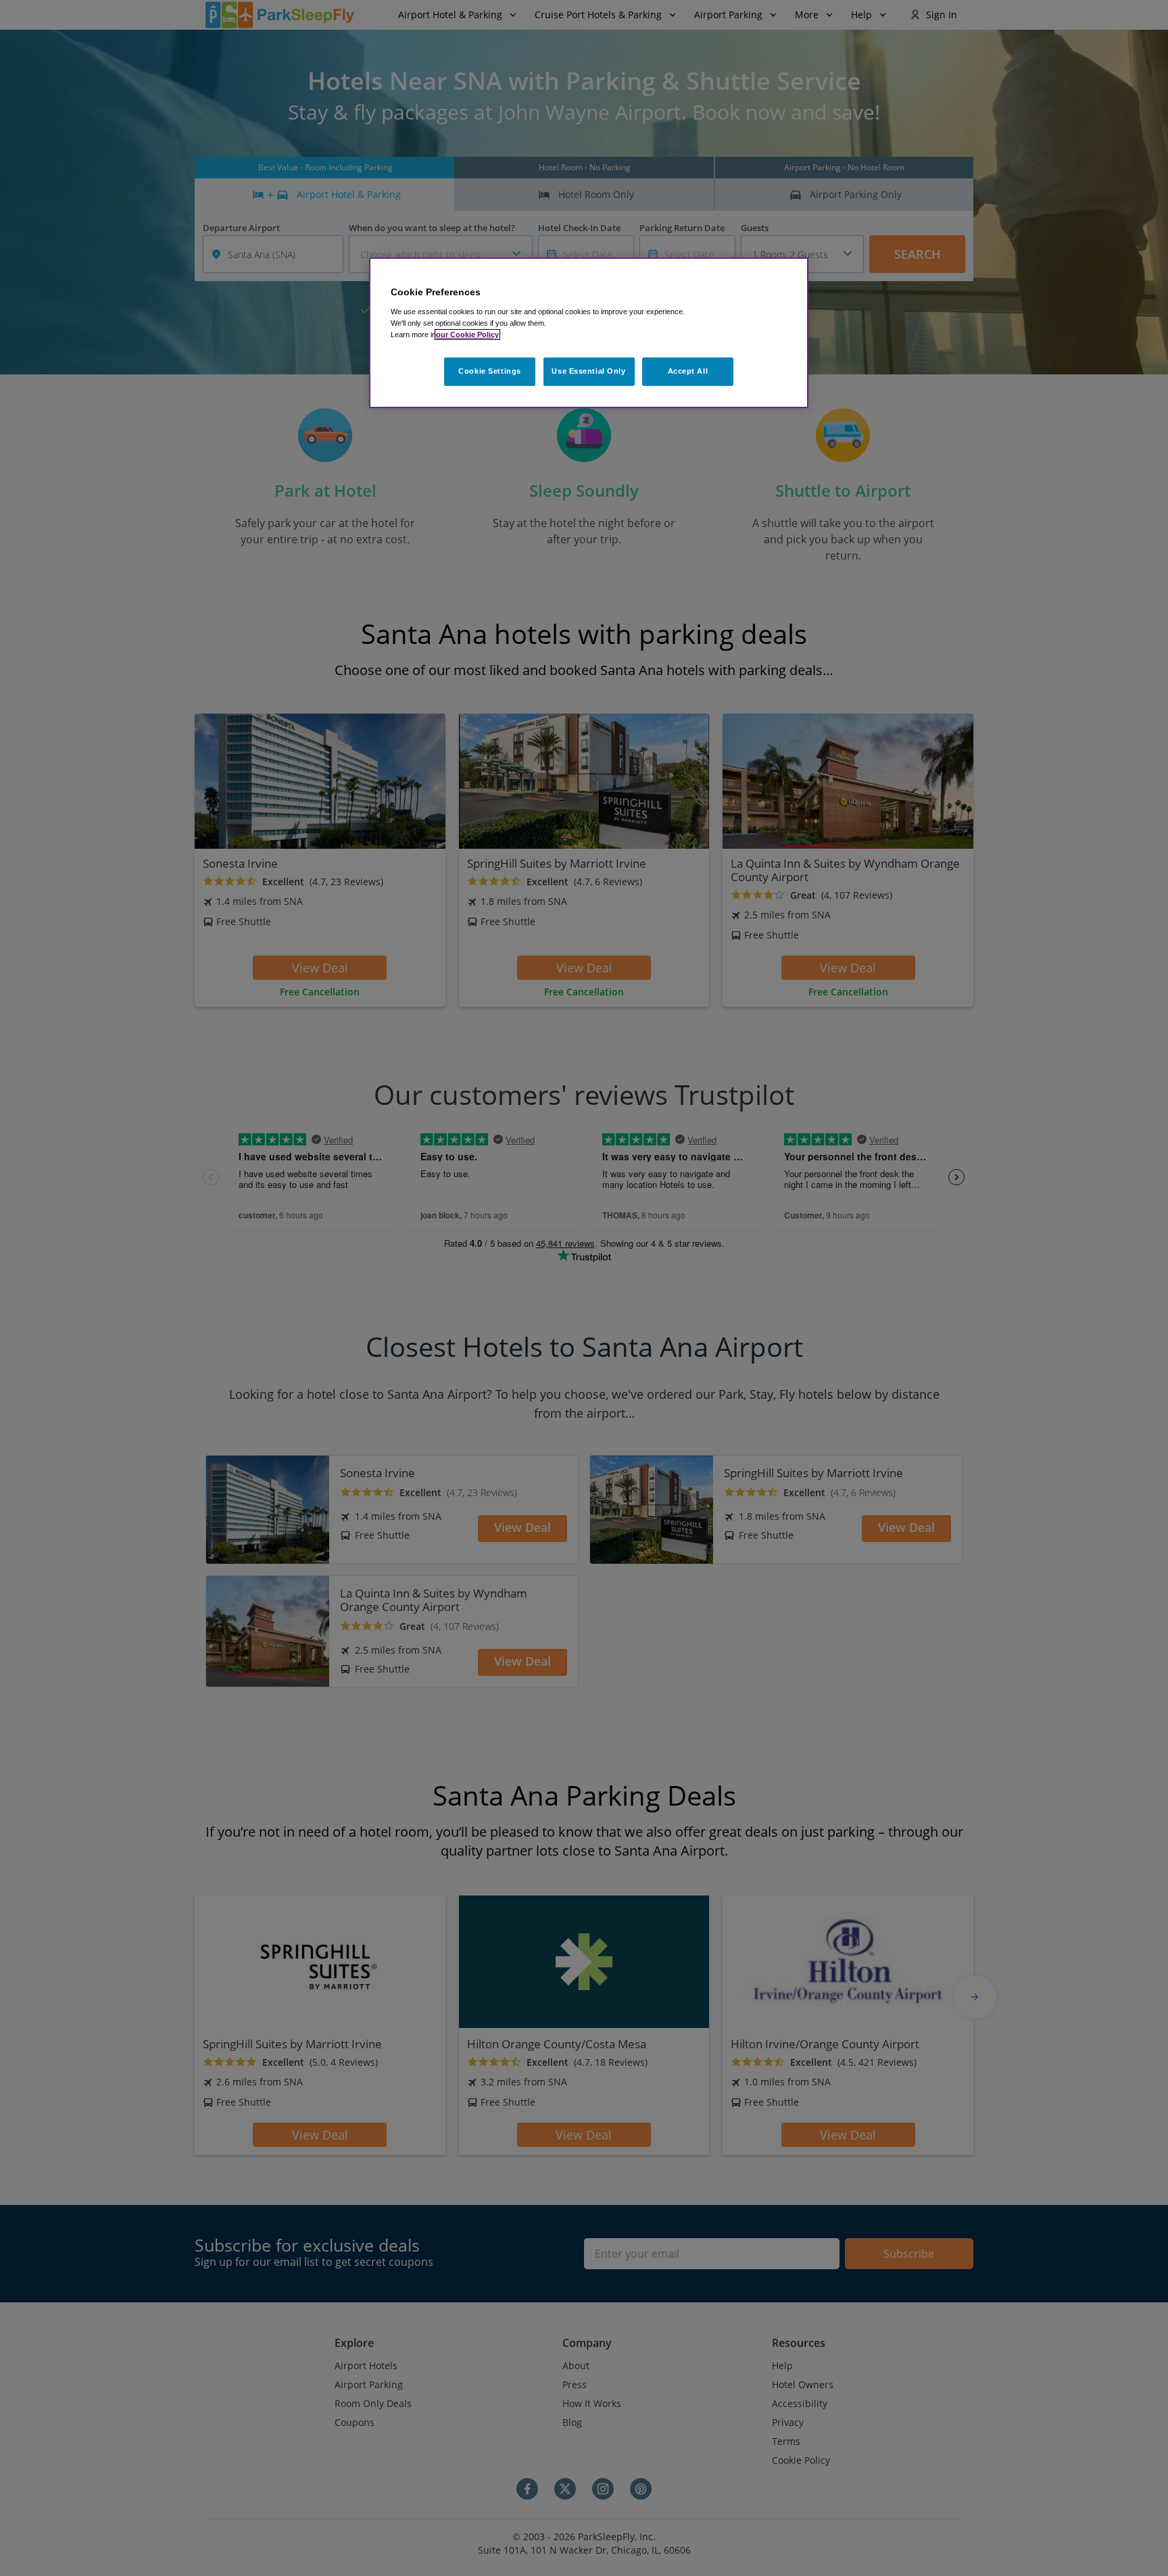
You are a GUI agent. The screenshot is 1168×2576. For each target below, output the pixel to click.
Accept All (688, 371)
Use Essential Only (588, 371)
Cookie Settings (490, 371)
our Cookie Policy (467, 335)
